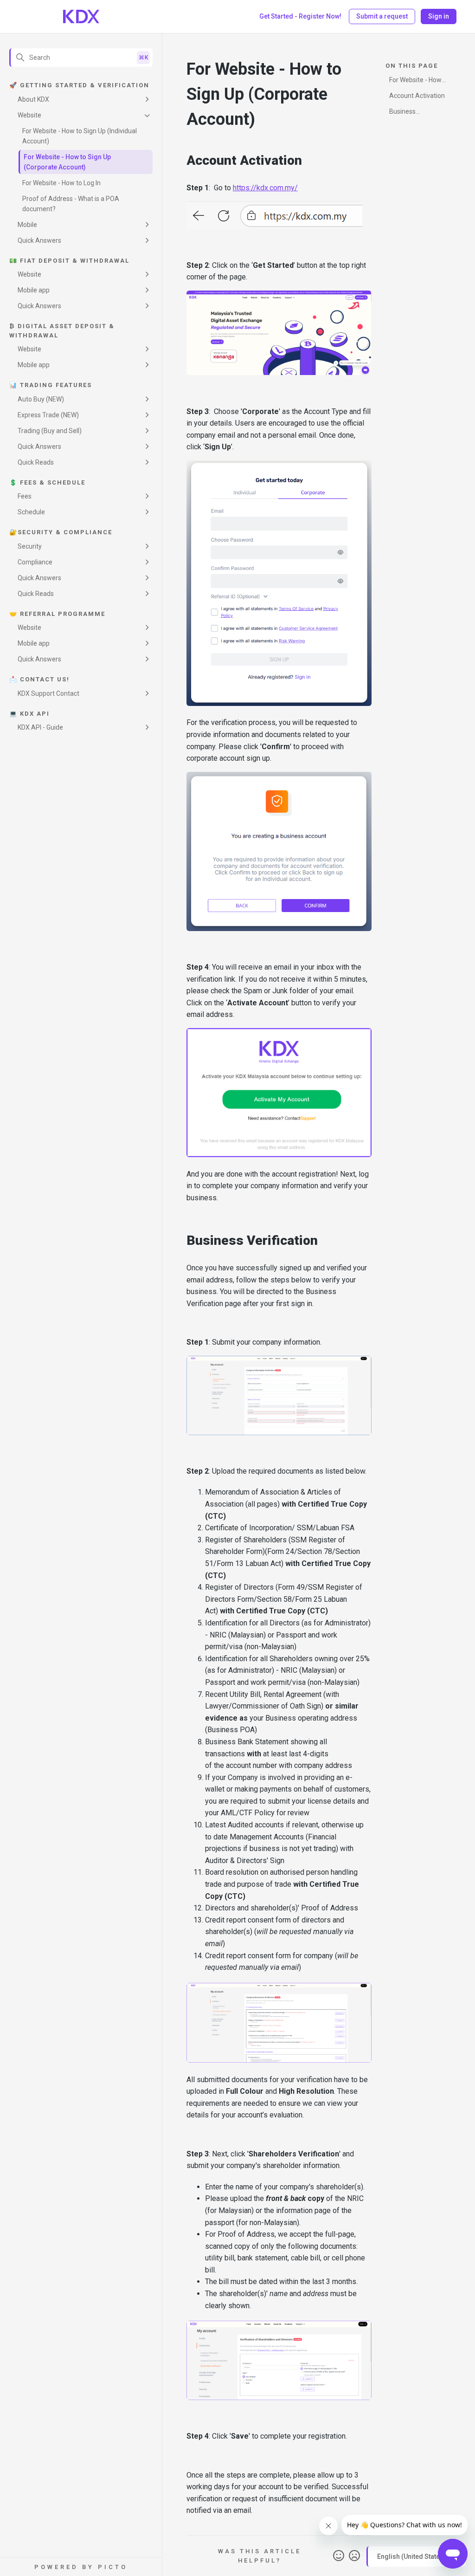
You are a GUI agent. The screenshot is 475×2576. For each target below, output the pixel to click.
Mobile (27, 225)
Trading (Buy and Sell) (50, 431)
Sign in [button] (439, 16)
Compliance (35, 562)
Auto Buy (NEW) (41, 399)
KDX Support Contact (48, 693)
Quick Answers (39, 240)
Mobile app (34, 290)
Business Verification (406, 113)
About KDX (33, 99)
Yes (339, 2556)
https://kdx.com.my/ (265, 188)
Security (30, 546)
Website (29, 115)
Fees (25, 496)
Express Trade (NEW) (48, 415)
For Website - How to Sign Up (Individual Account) (80, 136)
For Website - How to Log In (61, 183)
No (354, 2556)
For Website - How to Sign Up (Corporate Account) (67, 162)
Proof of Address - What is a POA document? (71, 204)
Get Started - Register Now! (300, 16)
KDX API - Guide (40, 727)
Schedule (31, 512)
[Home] (81, 17)
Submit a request (382, 16)
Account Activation (417, 96)
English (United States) (412, 2556)
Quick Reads (36, 462)
